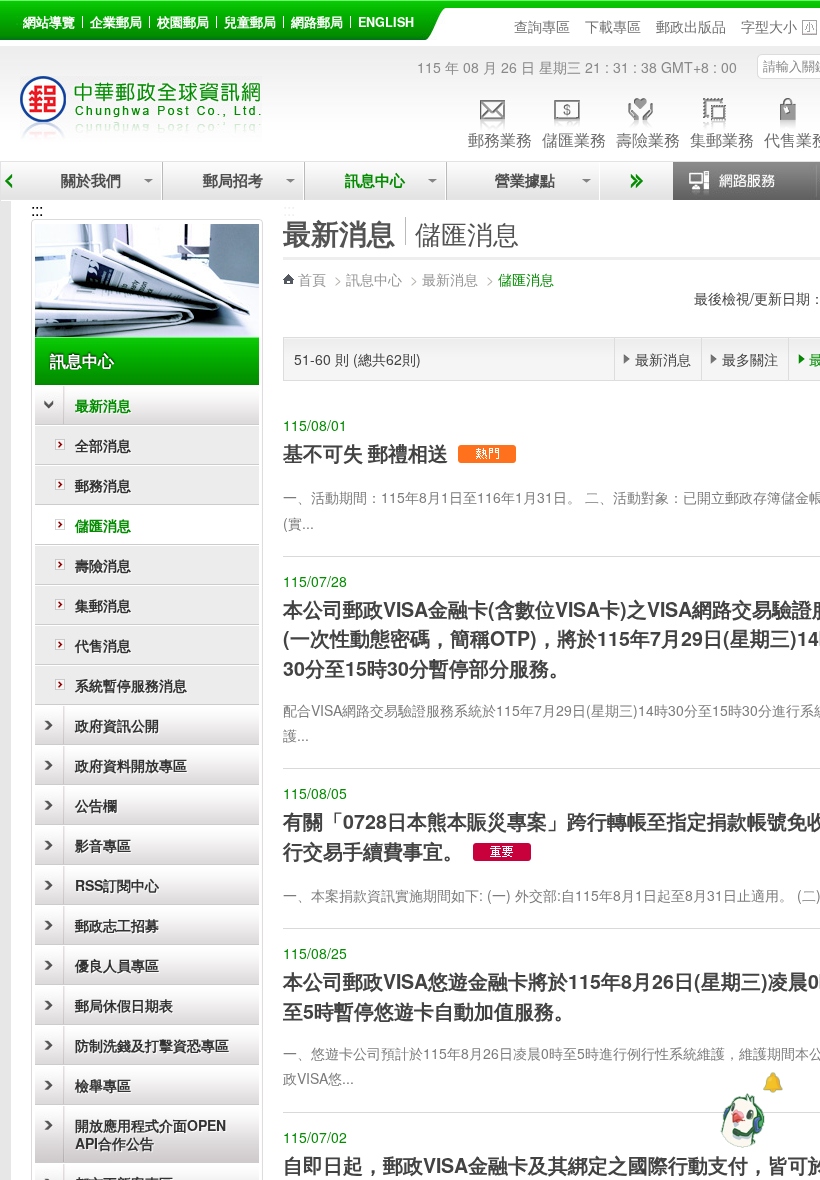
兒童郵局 (250, 22)
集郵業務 (722, 138)
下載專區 (613, 26)
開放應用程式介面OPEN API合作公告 (150, 1134)
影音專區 (103, 845)
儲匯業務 (574, 138)
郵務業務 (500, 138)
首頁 (312, 279)
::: (21, 18)
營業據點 (523, 180)
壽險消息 (103, 565)
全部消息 (103, 445)
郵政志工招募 (117, 925)
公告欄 (96, 805)
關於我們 (91, 180)
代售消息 (103, 645)
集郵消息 (103, 605)
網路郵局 (317, 22)
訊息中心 (375, 180)
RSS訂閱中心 (117, 885)
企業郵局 (116, 22)
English (386, 22)
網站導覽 (49, 22)
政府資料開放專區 (131, 765)
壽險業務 (648, 138)
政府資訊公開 (117, 725)
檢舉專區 (103, 1085)
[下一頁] (633, 181)
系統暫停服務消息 (131, 685)
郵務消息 (103, 485)
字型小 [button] (809, 27)
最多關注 (750, 359)
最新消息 (103, 405)
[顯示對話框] (772, 1082)
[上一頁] (8, 181)
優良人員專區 (117, 965)
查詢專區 (542, 26)
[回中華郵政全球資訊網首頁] (141, 130)
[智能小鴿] (740, 1120)
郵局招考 (233, 180)
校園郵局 (183, 22)
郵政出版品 (691, 26)
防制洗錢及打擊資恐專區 (152, 1045)
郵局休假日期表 (124, 1005)
